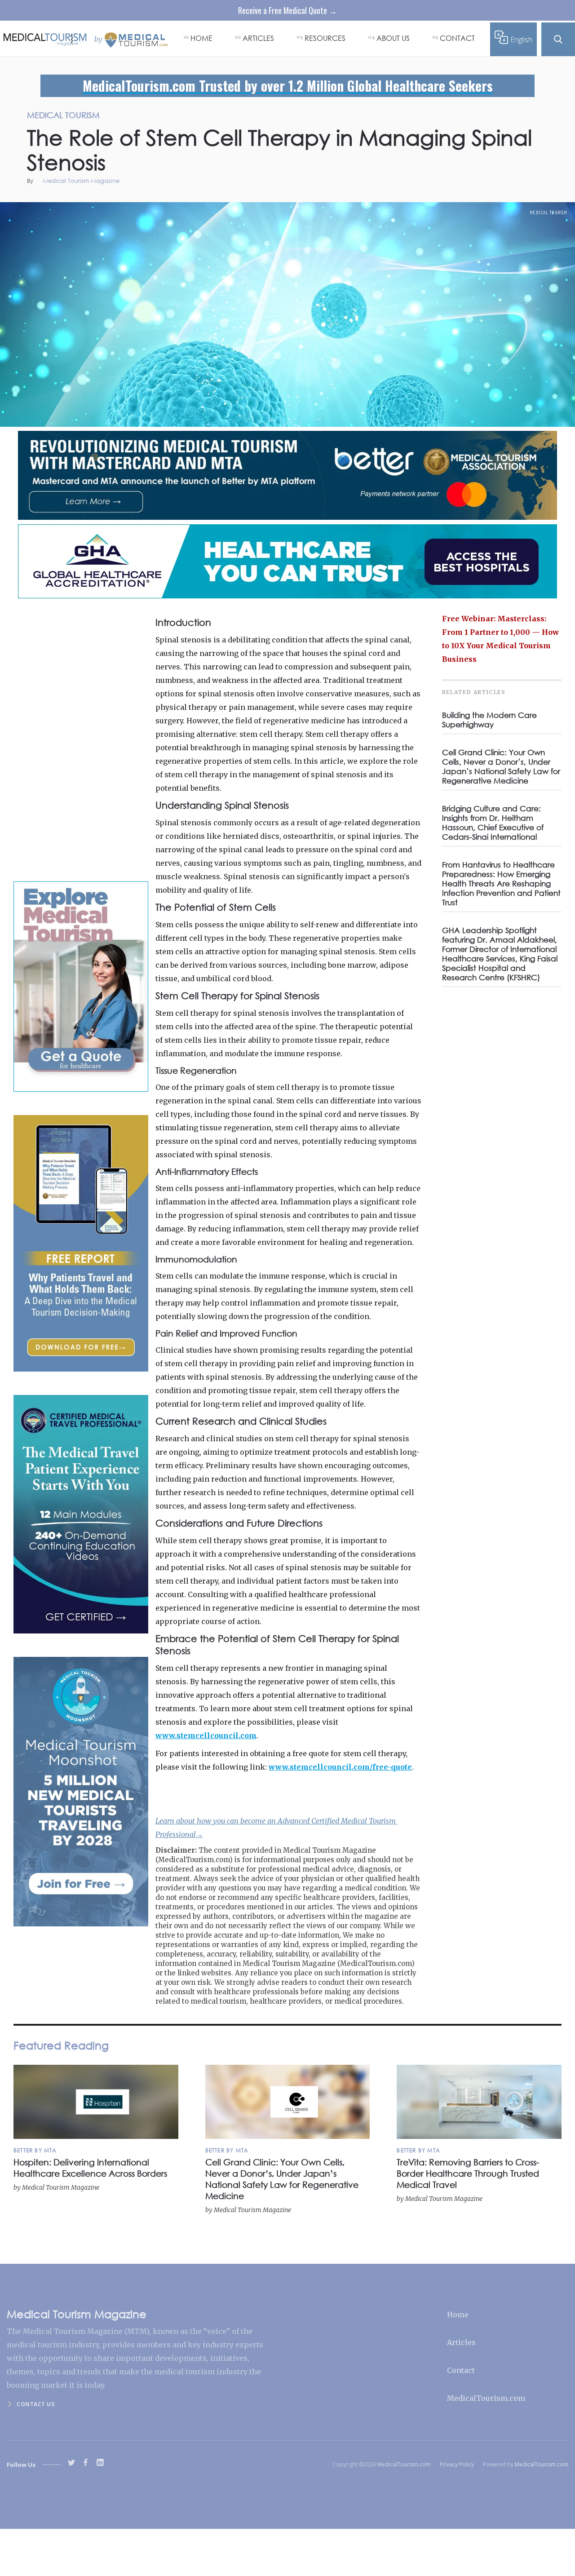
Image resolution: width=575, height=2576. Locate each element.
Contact (461, 2370)
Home (458, 2315)
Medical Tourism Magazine (81, 181)
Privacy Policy (457, 2464)
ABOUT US (393, 38)
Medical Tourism (548, 212)
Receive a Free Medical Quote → (287, 10)
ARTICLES (258, 38)
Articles (461, 2342)
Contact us (35, 2404)
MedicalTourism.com (486, 2398)
